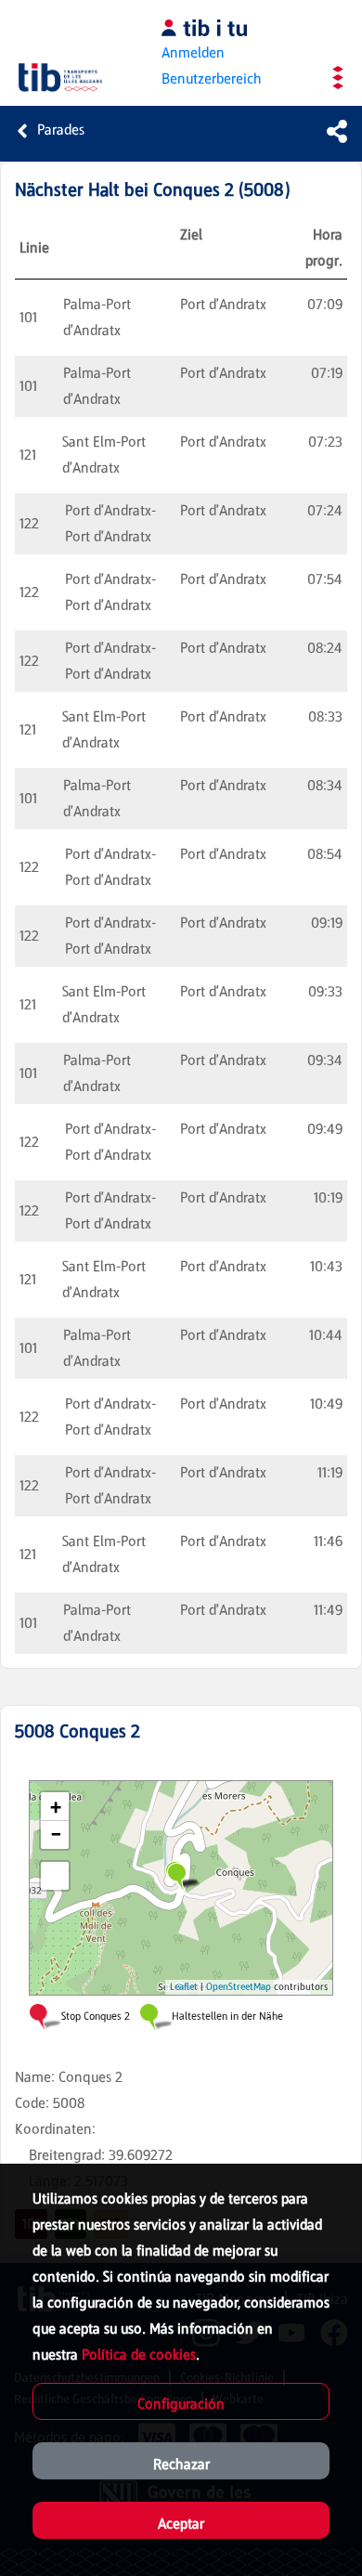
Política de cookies (139, 2355)
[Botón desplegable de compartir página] (337, 131)
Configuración (181, 2404)
